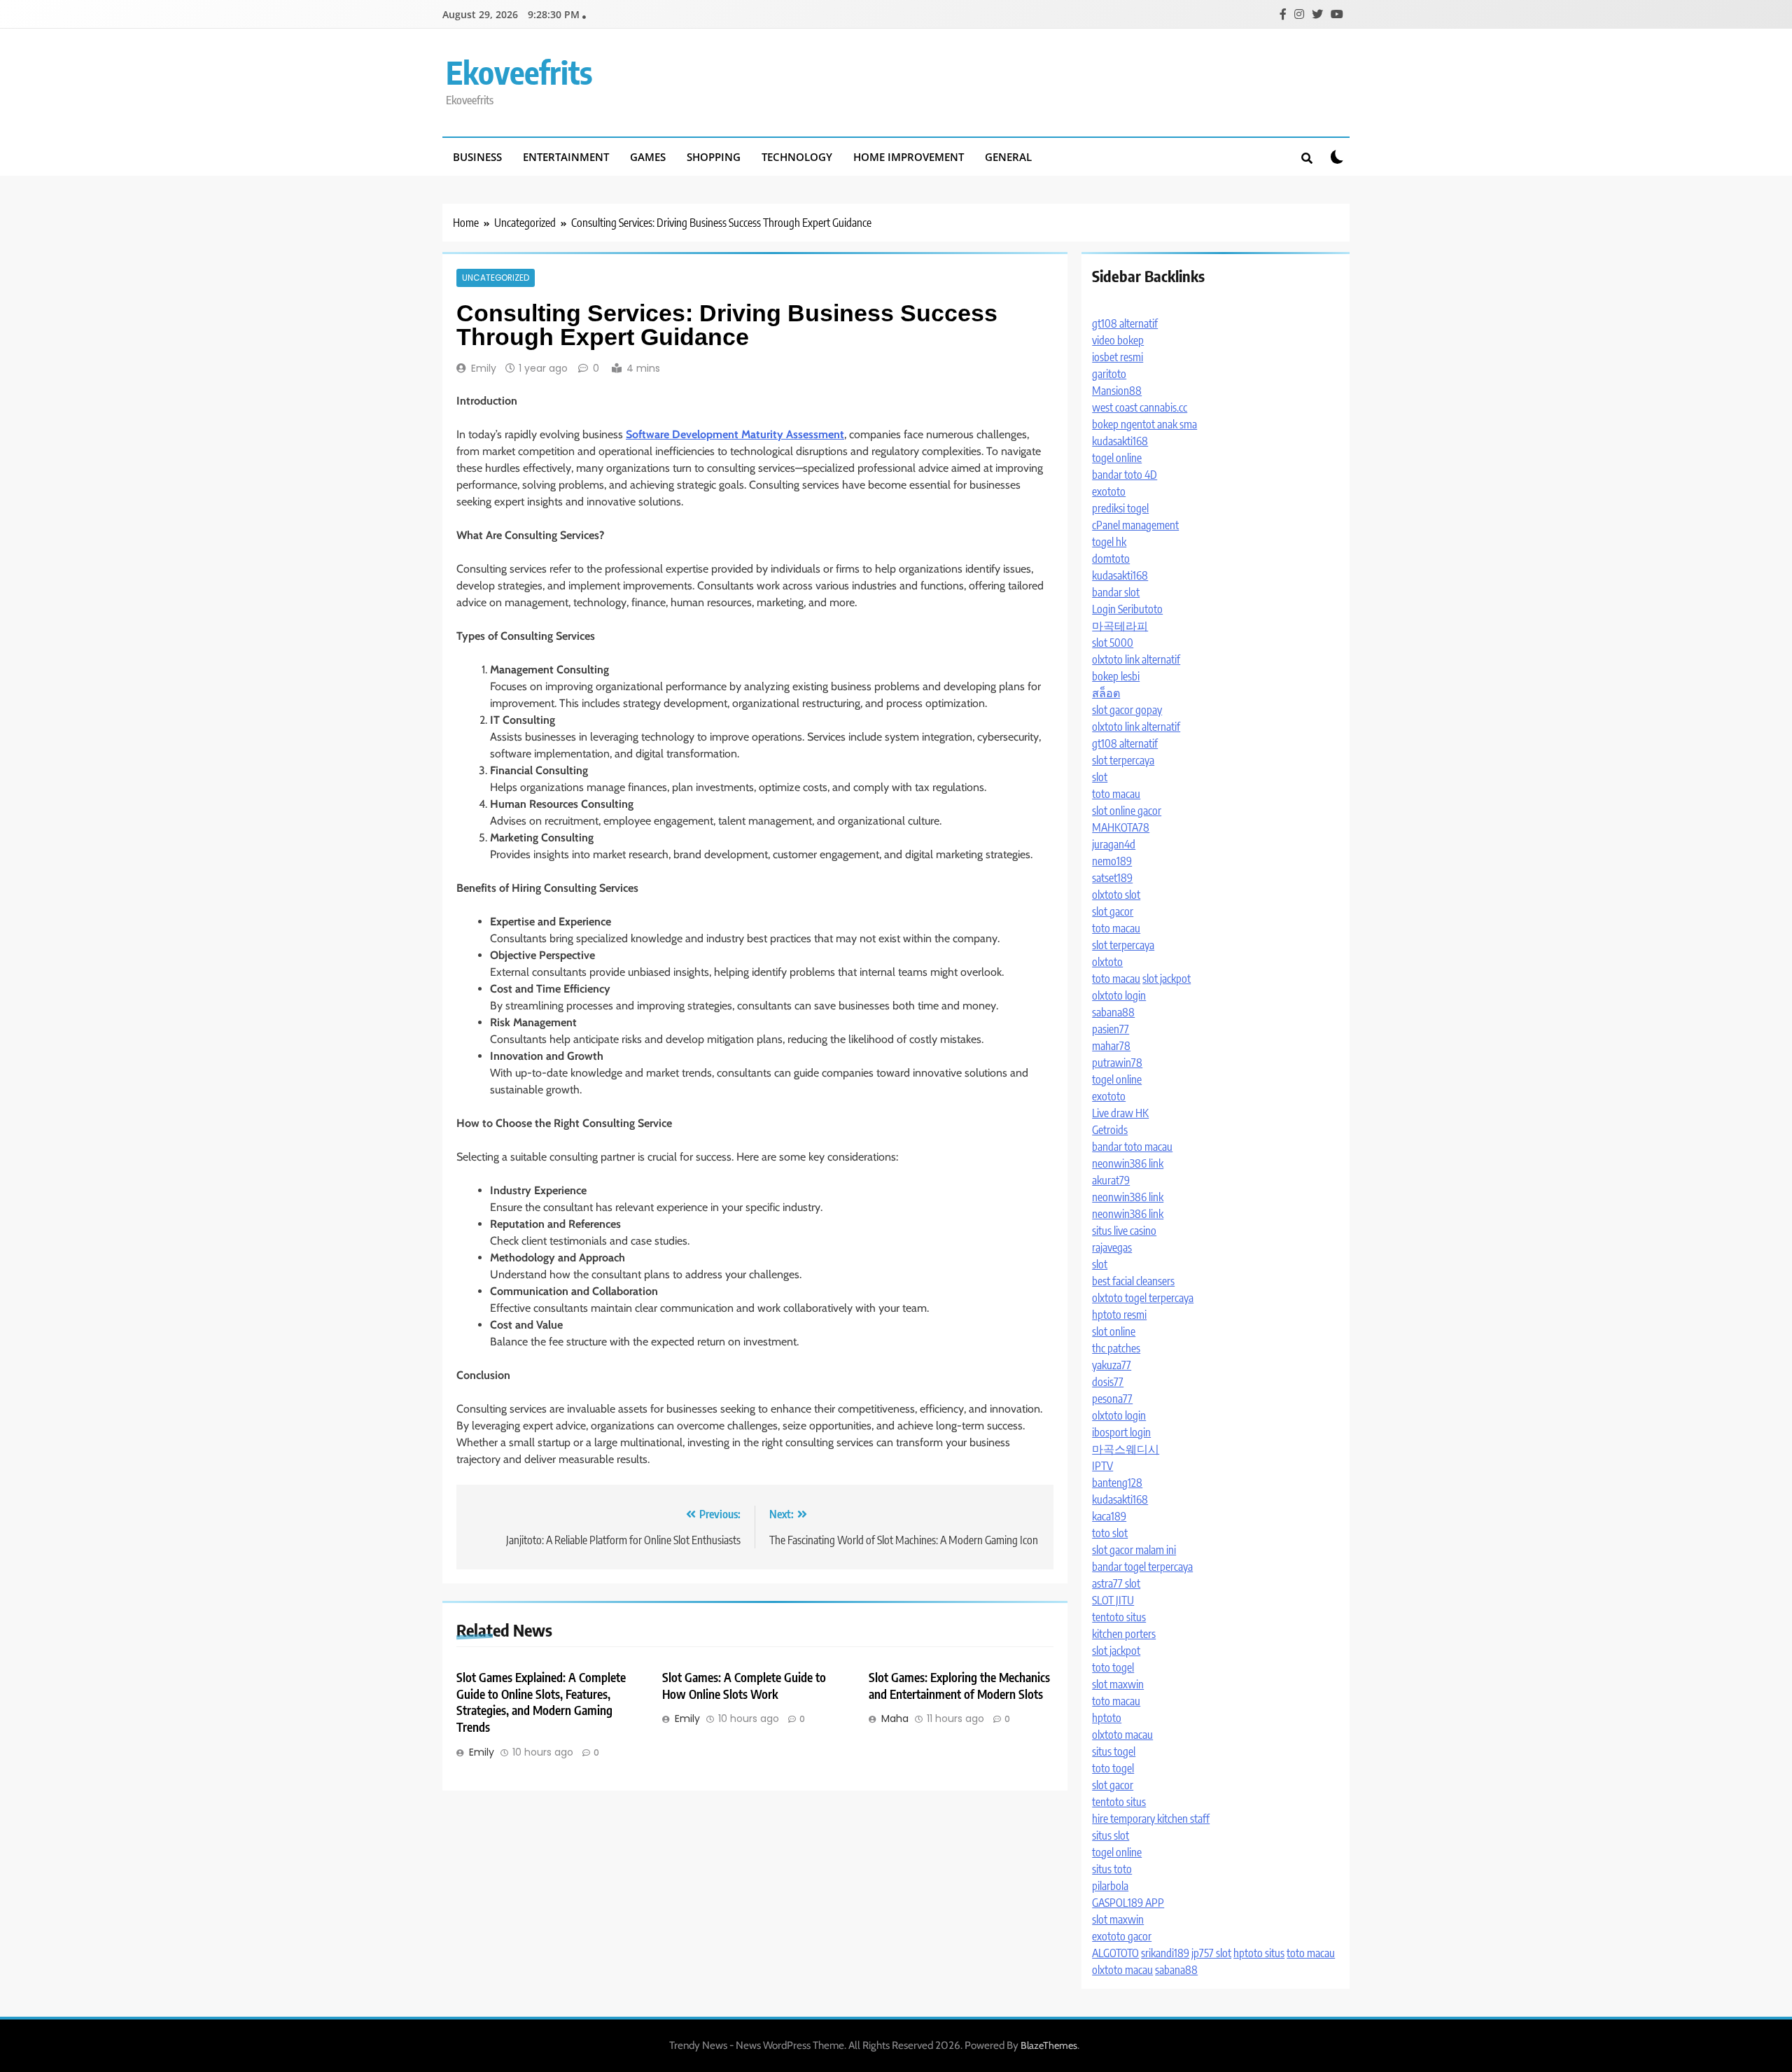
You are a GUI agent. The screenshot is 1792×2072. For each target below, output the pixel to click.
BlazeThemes (1049, 2045)
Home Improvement (909, 157)
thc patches (1116, 1348)
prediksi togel (1120, 508)
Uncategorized (496, 278)
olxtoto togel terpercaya (1143, 1298)
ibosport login (1121, 1432)
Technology (797, 157)
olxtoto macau (1122, 1735)
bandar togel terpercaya (1142, 1567)
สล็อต (1106, 693)
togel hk (1109, 542)
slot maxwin (1118, 1684)
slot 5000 (1113, 643)
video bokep (1118, 340)
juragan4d (1114, 844)
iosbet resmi (1118, 357)
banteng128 (1117, 1483)
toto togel (1113, 1667)
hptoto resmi (1119, 1315)
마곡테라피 (1120, 626)
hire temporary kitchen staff (1151, 1819)
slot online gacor (1127, 811)
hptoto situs (1259, 1953)
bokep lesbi (1116, 676)
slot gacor (1113, 911)
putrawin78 (1117, 1063)
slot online (1114, 1331)
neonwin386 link (1128, 1163)
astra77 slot (1116, 1583)
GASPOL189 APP (1128, 1903)
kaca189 (1109, 1516)
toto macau (1116, 794)
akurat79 (1111, 1180)
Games (648, 157)
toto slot (1110, 1533)
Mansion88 (1117, 391)
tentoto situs (1119, 1617)
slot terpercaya (1123, 760)
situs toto (1112, 1869)
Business (477, 157)
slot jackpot (1167, 979)
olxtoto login (1119, 995)
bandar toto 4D (1125, 475)
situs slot (1111, 1835)
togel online (1117, 458)
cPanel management (1135, 525)
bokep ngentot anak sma (1144, 424)
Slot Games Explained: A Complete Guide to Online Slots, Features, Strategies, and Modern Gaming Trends (541, 1702)
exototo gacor (1122, 1936)
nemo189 (1112, 861)
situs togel (1114, 1751)
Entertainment (566, 157)
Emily (484, 368)
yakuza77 (1112, 1365)
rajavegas (1112, 1247)
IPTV (1102, 1466)
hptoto (1107, 1718)
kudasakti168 (1120, 441)
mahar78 (1111, 1046)
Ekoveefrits (519, 72)
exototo (1109, 491)
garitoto (1109, 374)
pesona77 (1112, 1399)
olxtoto (1107, 962)
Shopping (714, 157)
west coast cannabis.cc (1140, 407)
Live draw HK (1120, 1113)
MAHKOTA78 (1121, 827)
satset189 (1112, 878)
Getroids (1110, 1130)
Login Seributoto (1127, 609)
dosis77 (1108, 1382)
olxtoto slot (1116, 895)
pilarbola (1110, 1886)
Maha (895, 1718)
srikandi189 (1165, 1953)
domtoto (1111, 559)
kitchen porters (1124, 1634)
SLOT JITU (1113, 1600)
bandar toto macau (1132, 1147)
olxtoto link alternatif (1136, 659)
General (1008, 157)
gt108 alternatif (1125, 323)
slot (1100, 777)
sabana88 (1113, 1012)
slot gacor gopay (1127, 710)
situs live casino (1124, 1231)
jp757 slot (1211, 1953)
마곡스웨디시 (1126, 1449)
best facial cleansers (1133, 1281)
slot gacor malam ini (1134, 1550)
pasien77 (1111, 1029)
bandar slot (1116, 592)
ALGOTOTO (1115, 1953)
